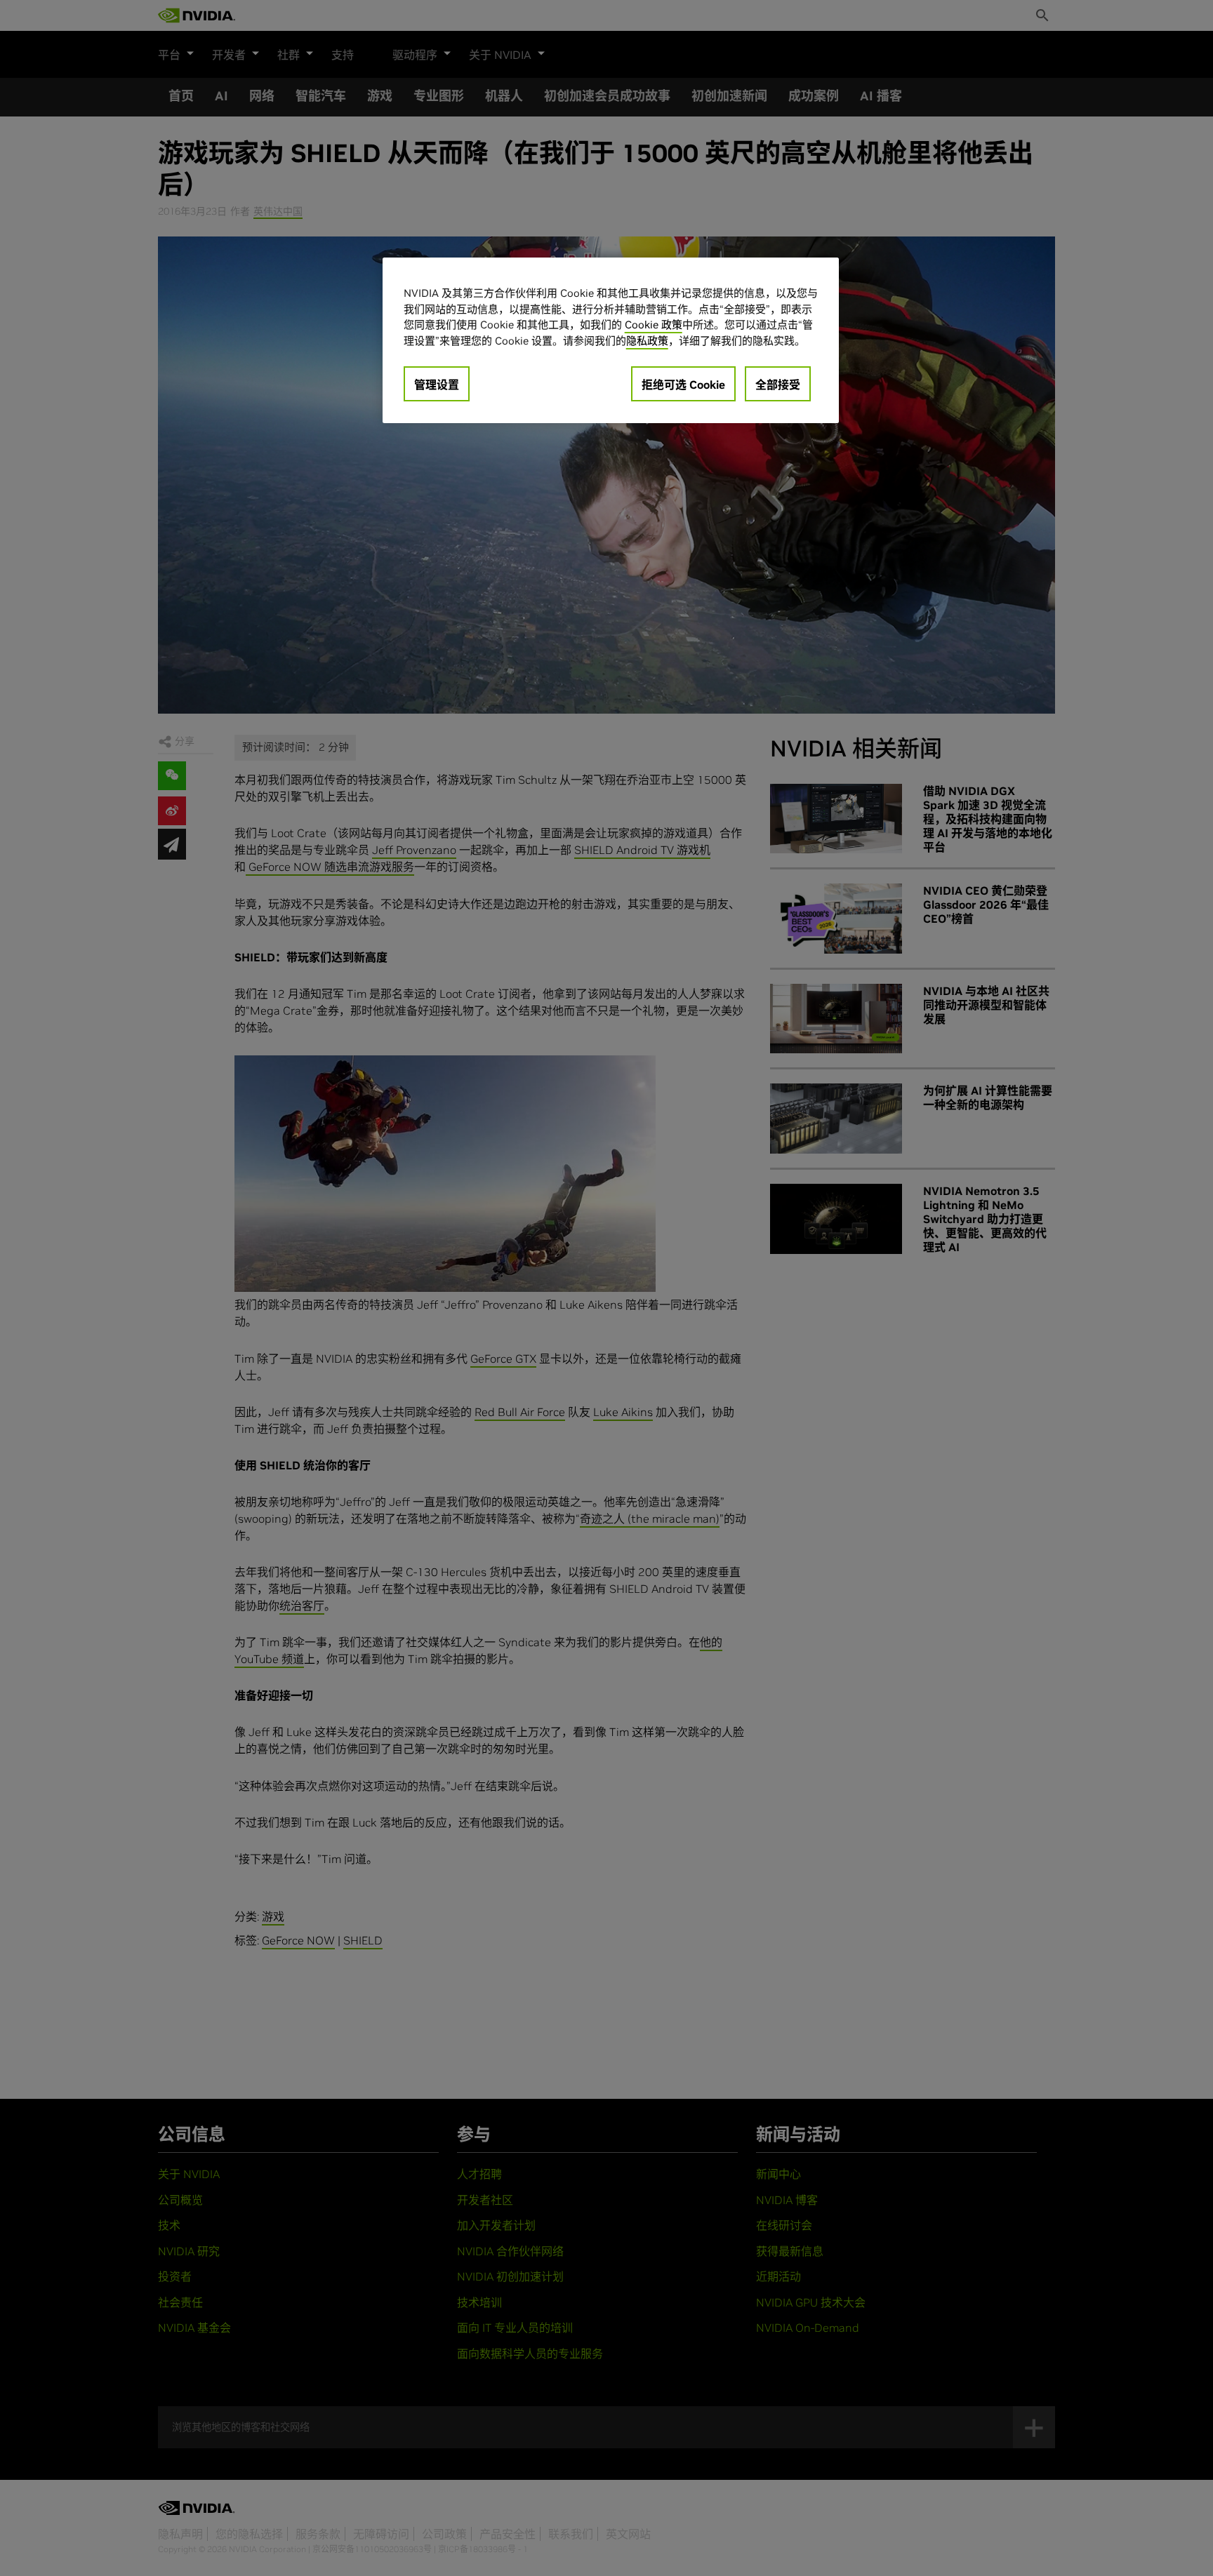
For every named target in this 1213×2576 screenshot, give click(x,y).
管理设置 (437, 385)
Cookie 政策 (654, 325)
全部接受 (778, 385)
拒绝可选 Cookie (683, 385)
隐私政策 (647, 341)
